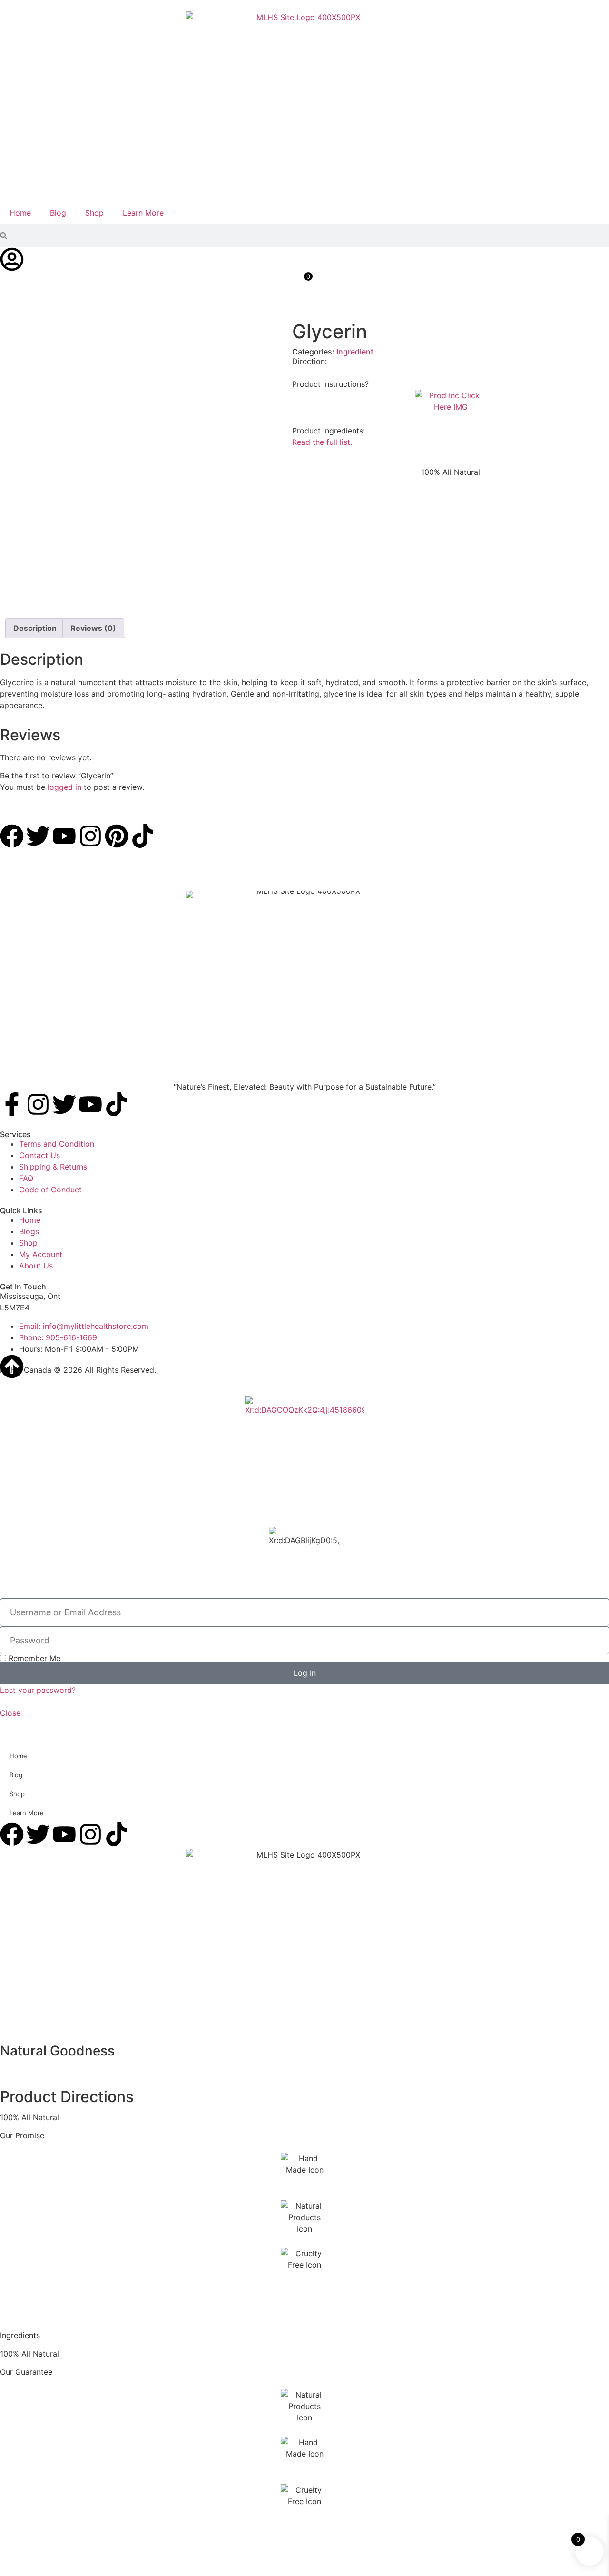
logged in (64, 787)
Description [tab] (35, 628)
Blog (58, 213)
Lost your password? (38, 1690)
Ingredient (355, 352)
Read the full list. (322, 442)
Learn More (143, 213)
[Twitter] (64, 1104)
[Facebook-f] (12, 1104)
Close (10, 1713)
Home (20, 213)
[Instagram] (38, 1104)
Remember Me (33, 1658)
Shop (94, 213)
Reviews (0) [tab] (93, 628)
